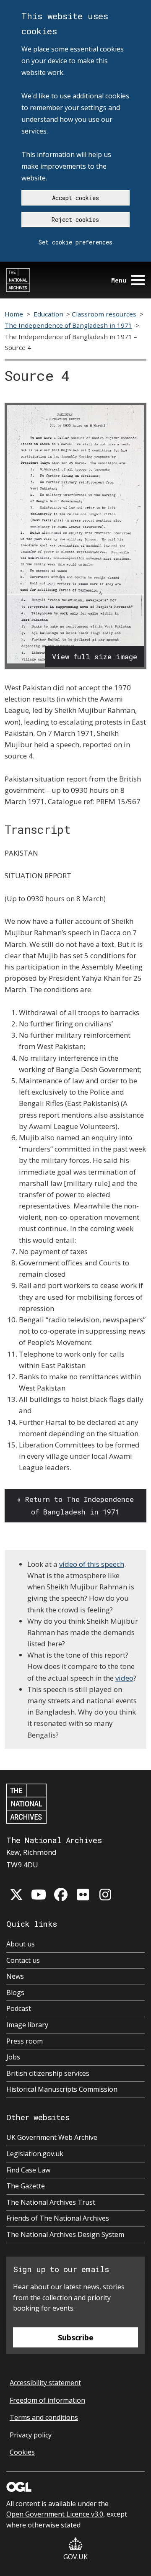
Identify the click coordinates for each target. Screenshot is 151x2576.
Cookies (22, 2452)
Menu (119, 280)
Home (14, 314)
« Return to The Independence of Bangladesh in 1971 (75, 1505)
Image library (27, 2025)
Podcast (19, 2008)
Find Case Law (28, 2170)
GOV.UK (75, 2557)
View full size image (95, 657)
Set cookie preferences (75, 242)
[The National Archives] (18, 280)
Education (48, 314)
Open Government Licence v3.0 (55, 2514)
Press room (25, 2041)
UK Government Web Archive (52, 2137)
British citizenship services (48, 2073)
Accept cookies (75, 198)
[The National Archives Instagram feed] (105, 1895)
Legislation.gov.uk (35, 2154)
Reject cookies (75, 220)
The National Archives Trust (51, 2202)
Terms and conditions (44, 2417)
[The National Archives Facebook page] (61, 1895)
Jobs (13, 2057)
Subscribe (76, 2337)
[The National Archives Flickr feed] (83, 1895)
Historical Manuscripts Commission (62, 2089)
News (15, 1976)
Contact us (23, 1960)
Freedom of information (47, 2400)
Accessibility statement (45, 2383)
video (124, 1678)
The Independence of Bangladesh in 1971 (68, 325)
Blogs (15, 1992)
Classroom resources (104, 314)
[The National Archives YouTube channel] (39, 1895)
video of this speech (92, 1564)
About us (21, 1944)
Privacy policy (31, 2435)
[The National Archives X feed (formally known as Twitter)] (16, 1895)
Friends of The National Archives (58, 2218)
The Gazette (26, 2186)
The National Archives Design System (65, 2234)
